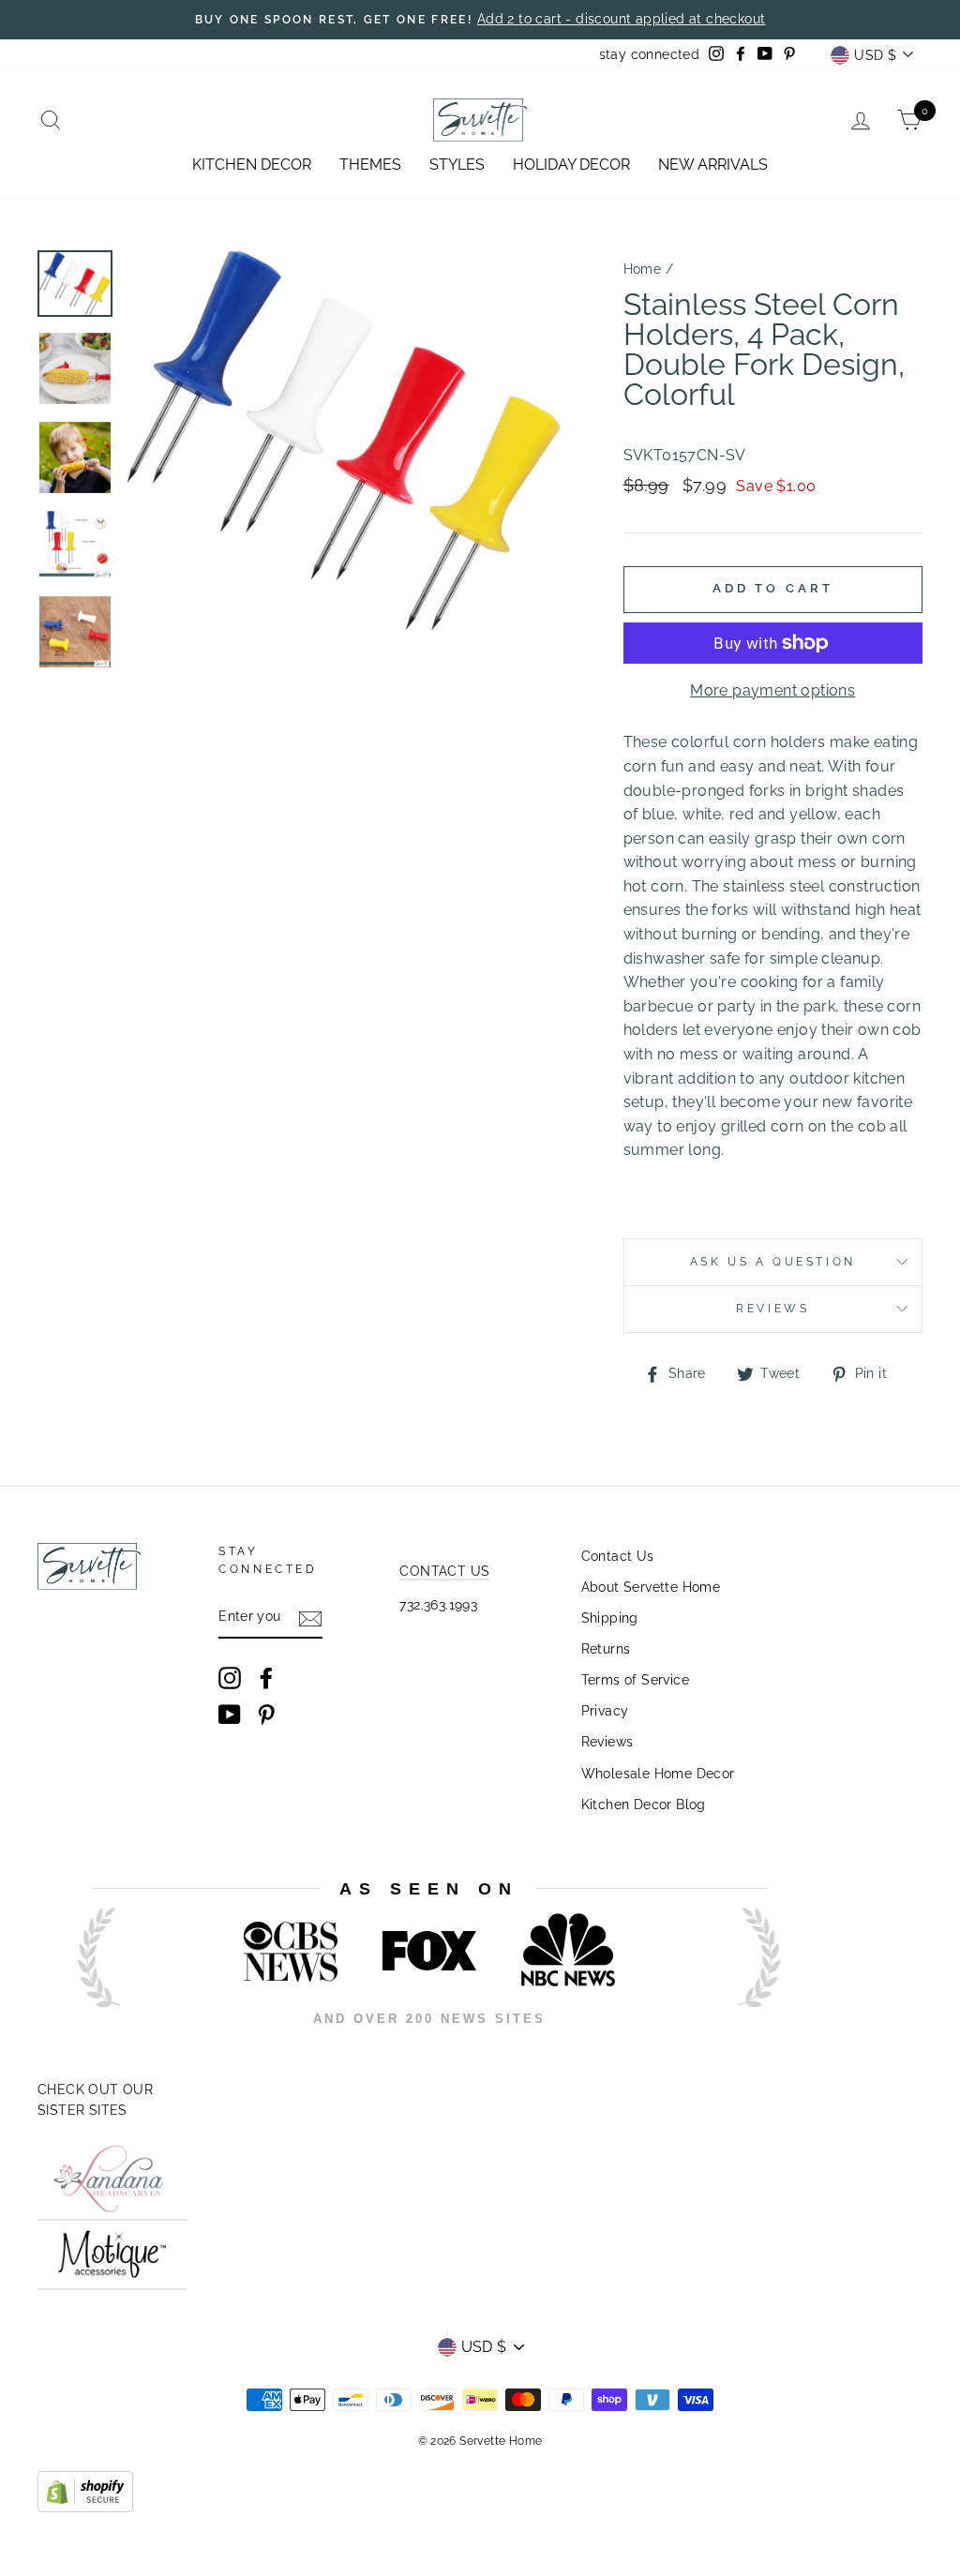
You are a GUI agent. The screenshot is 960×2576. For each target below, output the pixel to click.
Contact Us (618, 1556)
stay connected (650, 54)
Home (643, 269)
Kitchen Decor (252, 165)
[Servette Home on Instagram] (230, 1678)
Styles (457, 165)
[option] (480, 20)
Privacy (605, 1711)
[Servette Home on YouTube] (230, 1715)
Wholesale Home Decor (658, 1774)
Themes (370, 165)
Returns (606, 1649)
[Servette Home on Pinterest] (266, 1715)
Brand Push (740, 2044)
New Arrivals (713, 165)
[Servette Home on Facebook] (266, 1678)
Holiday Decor (571, 165)
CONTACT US (444, 1571)
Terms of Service (635, 1680)
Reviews (607, 1742)
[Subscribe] (310, 1618)
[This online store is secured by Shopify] (85, 2507)
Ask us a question (773, 1262)
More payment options (772, 690)
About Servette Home (651, 1587)
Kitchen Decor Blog (644, 1805)
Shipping (610, 1618)
